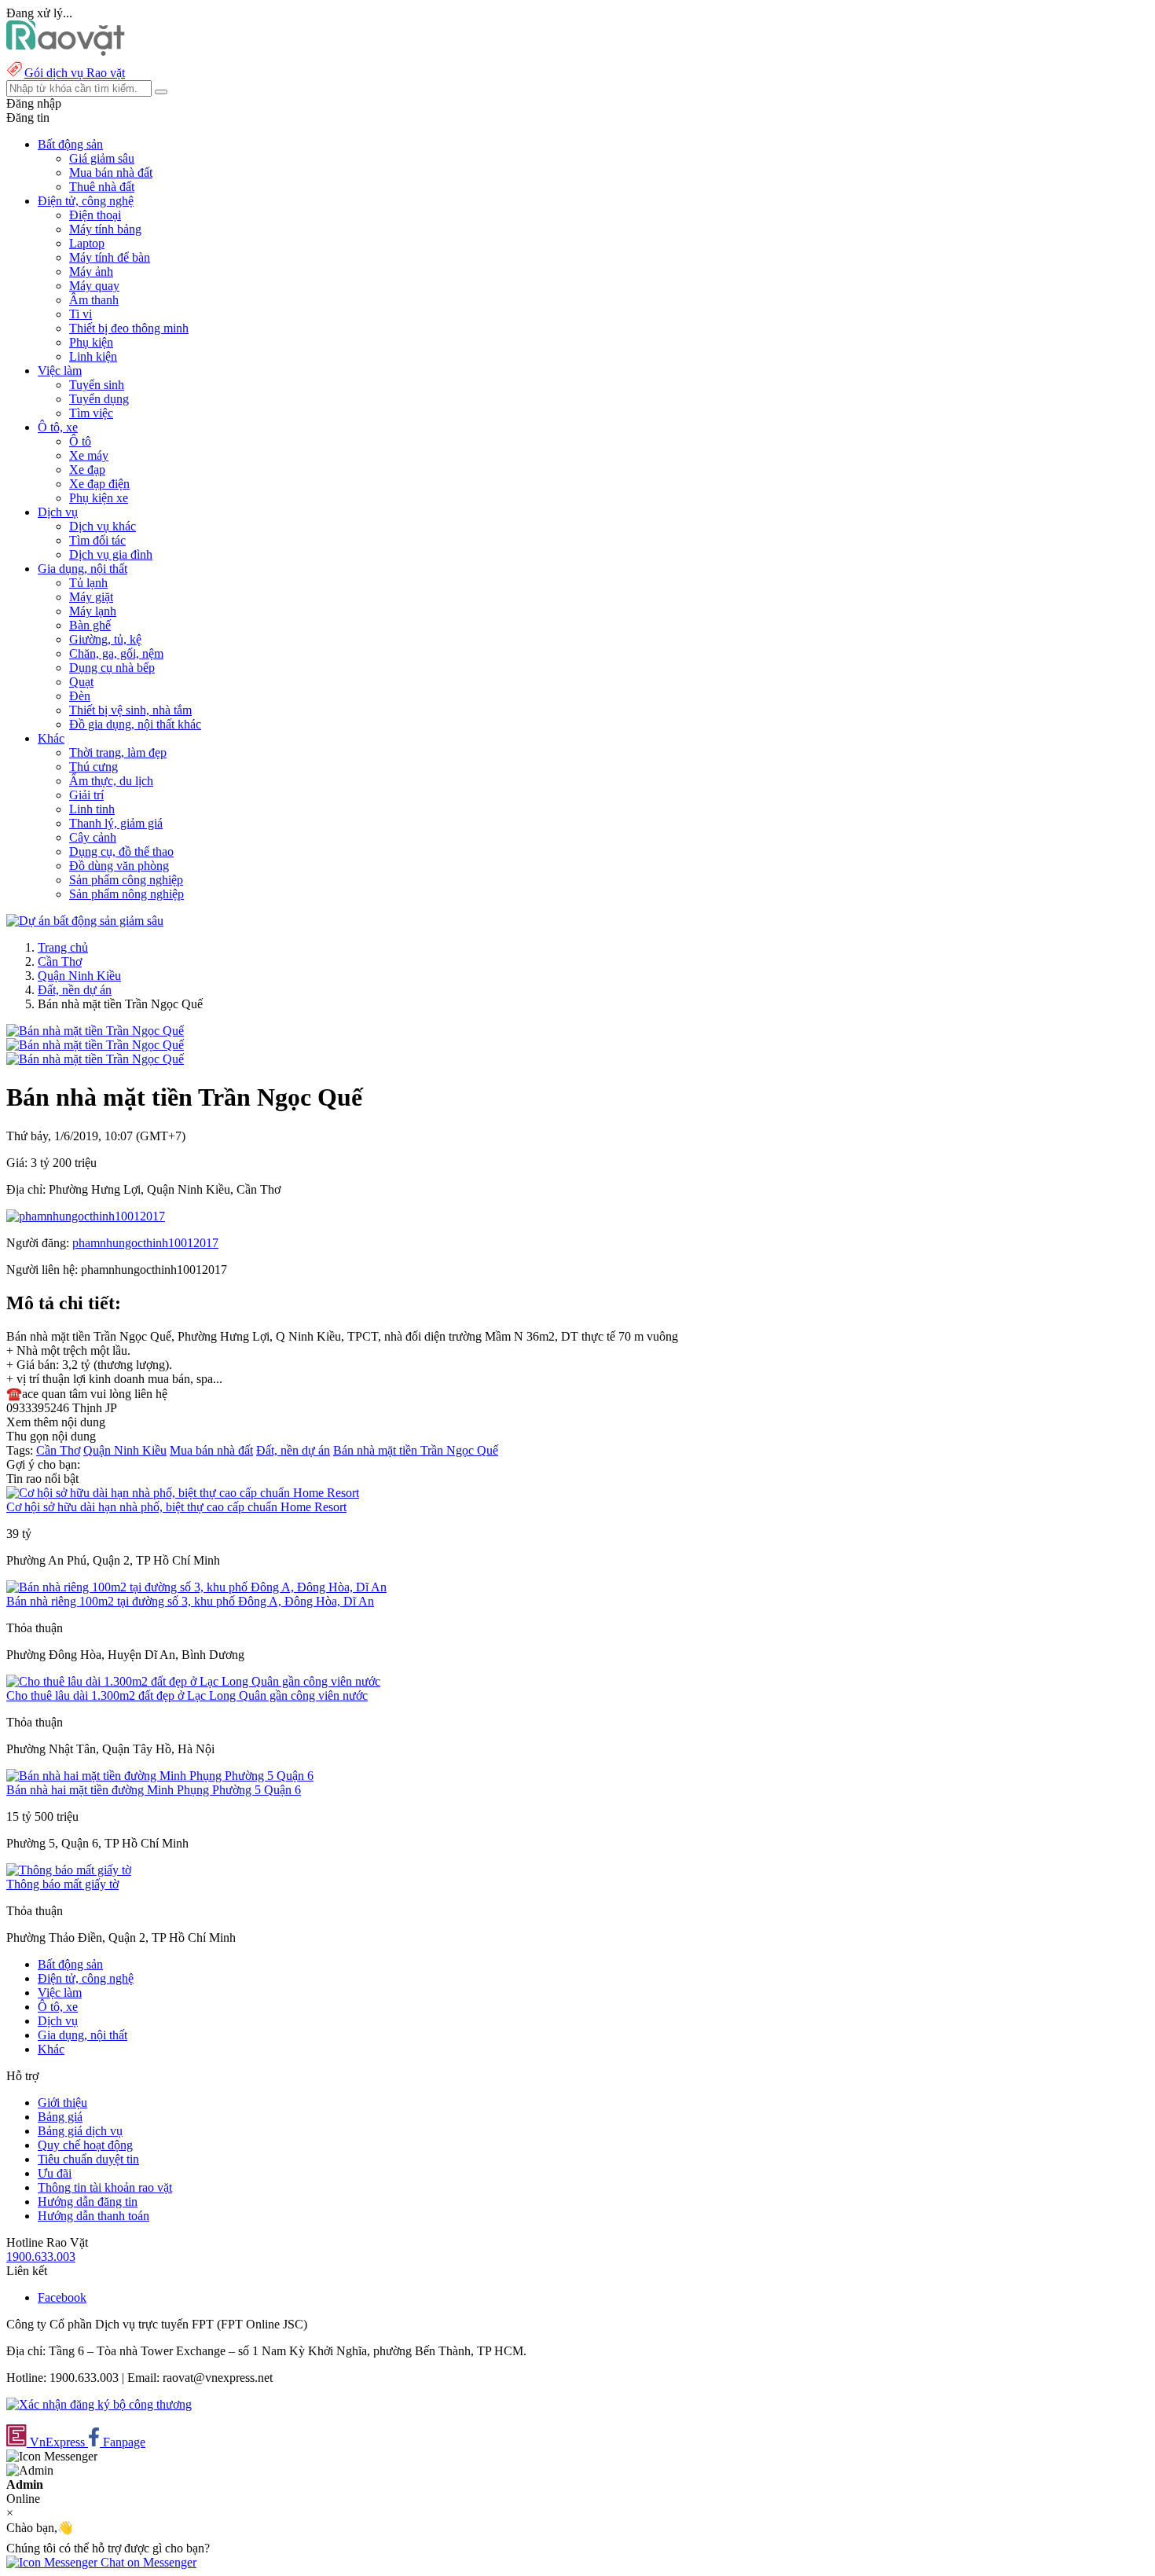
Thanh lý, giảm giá (116, 823)
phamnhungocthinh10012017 (145, 1243)
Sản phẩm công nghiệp (126, 880)
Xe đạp (87, 470)
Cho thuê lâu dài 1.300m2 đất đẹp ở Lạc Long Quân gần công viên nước (187, 1695)
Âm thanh (94, 300)
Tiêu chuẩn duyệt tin (88, 2159)
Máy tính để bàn (110, 257)
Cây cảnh (93, 837)
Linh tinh (92, 809)
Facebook (62, 2297)
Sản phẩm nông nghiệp (126, 894)
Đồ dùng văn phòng (119, 866)
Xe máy (89, 455)
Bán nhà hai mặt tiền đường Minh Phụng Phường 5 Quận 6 (154, 1790)
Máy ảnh (91, 272)
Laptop (87, 243)
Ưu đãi (55, 2173)
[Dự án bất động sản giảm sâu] (85, 921)
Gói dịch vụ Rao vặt (75, 73)
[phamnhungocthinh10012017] (86, 1216)
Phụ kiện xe (99, 498)
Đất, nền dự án (75, 990)
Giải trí (86, 795)
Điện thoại (95, 215)
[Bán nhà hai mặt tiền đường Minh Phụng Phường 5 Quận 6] (160, 1776)
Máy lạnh (93, 611)
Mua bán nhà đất (111, 172)
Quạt (81, 682)
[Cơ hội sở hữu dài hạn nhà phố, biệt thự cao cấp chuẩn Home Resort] (183, 1493)
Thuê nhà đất (102, 187)
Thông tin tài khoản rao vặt (105, 2187)
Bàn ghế (90, 625)
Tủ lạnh (88, 583)
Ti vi (81, 314)
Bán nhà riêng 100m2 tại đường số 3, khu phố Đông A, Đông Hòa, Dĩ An (190, 1601)
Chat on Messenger (147, 2562)
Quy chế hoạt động (85, 2145)
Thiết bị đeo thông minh (129, 328)
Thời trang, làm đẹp (118, 752)
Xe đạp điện (99, 484)
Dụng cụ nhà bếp (112, 668)
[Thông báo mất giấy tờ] (69, 1870)
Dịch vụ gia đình (111, 554)
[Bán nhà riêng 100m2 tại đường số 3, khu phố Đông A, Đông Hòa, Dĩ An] (196, 1587)
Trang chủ (63, 947)
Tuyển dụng (99, 399)
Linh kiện (93, 356)
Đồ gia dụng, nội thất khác (135, 724)
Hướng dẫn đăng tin (88, 2202)
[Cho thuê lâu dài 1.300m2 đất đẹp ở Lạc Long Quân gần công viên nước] (193, 1681)
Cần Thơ (60, 961)
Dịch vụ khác (103, 526)
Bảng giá (60, 2117)
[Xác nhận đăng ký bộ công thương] (99, 2404)
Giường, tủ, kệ (105, 639)
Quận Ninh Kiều (79, 976)
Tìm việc (91, 413)
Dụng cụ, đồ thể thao (121, 851)
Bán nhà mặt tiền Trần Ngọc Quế (416, 1450)
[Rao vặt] (66, 51)
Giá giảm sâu (102, 158)
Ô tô (80, 441)
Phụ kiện (91, 342)
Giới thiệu (62, 2103)
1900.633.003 (41, 2257)
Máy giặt (91, 597)
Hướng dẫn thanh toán (93, 2216)
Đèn (80, 696)
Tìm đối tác (97, 540)
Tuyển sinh (97, 385)
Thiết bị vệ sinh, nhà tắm (130, 710)
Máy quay (94, 286)
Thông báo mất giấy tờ (62, 1884)
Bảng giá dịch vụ (80, 2131)
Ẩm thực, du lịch (111, 781)
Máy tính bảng (105, 229)
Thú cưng (93, 767)
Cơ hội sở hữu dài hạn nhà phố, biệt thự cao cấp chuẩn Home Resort (176, 1507)
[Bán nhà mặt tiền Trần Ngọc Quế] (95, 1031)
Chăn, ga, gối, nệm (116, 653)
